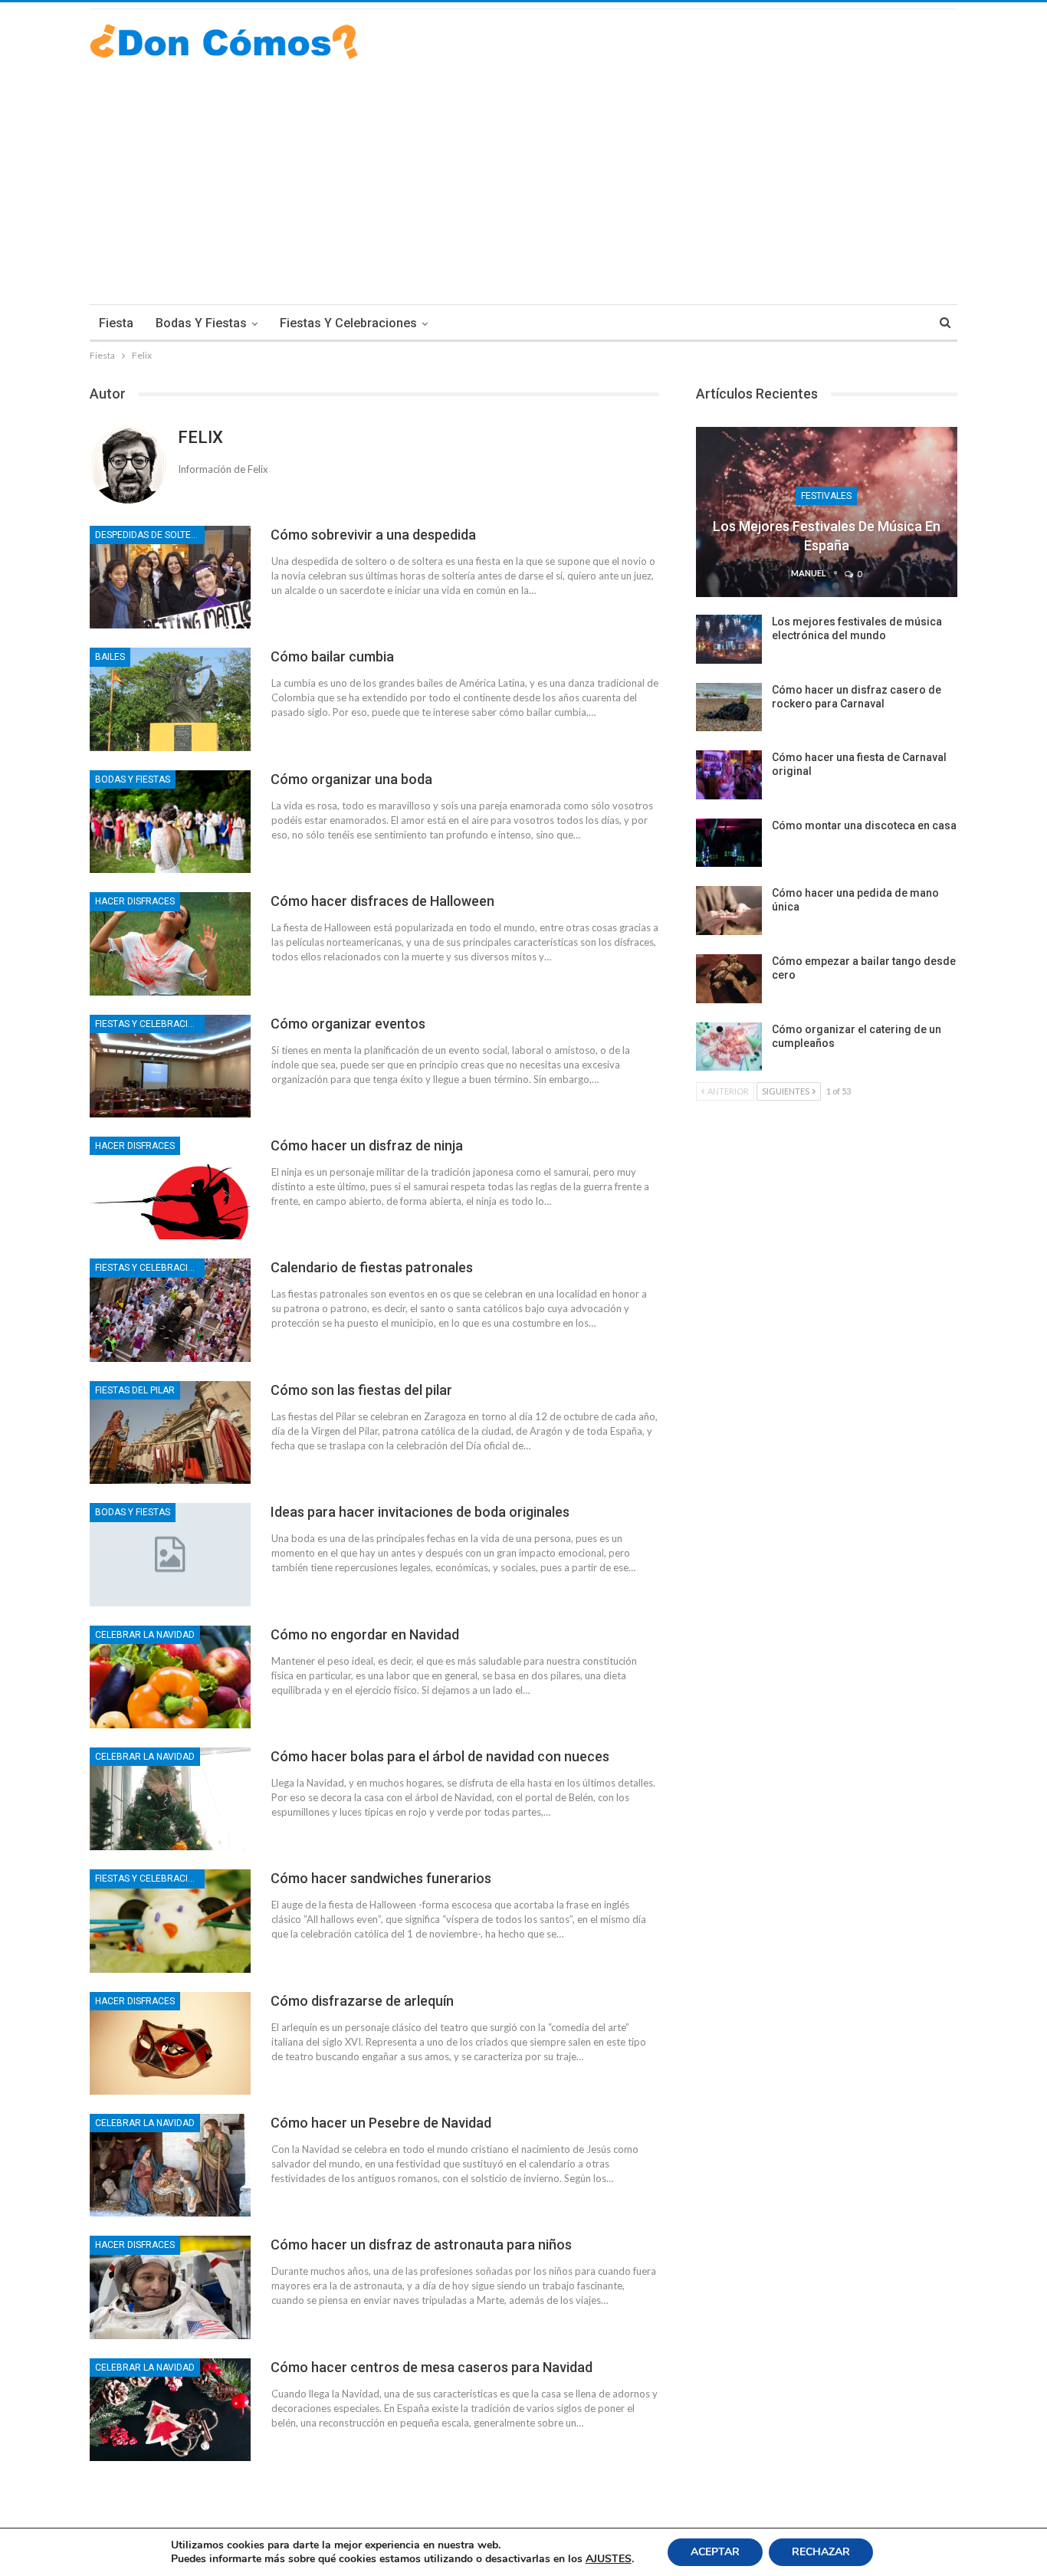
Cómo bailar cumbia (332, 656)
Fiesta (116, 323)
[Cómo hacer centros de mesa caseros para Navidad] (170, 2410)
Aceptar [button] (715, 2552)
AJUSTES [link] (609, 2559)
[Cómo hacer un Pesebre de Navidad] (170, 2165)
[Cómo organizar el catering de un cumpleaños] (729, 1047)
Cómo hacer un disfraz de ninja (367, 1145)
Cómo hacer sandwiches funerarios (381, 1878)
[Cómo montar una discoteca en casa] (729, 843)
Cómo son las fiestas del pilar (361, 1390)
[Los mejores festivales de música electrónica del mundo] (729, 639)
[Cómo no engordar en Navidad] (170, 1677)
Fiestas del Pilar (135, 1390)
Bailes (110, 657)
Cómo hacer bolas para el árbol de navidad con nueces (440, 1756)
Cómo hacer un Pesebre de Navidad (381, 2123)
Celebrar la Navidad (145, 1635)
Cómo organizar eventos (348, 1024)
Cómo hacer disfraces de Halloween (382, 901)
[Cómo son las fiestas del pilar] (170, 1432)
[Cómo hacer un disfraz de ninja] (170, 1188)
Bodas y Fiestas (201, 323)
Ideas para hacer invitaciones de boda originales (420, 1512)
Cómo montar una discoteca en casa (864, 825)
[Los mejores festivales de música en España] (827, 512)
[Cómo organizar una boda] (170, 822)
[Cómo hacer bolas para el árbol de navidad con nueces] (170, 1799)
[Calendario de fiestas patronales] (170, 1310)
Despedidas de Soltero (149, 535)
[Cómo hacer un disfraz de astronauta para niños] (170, 2287)
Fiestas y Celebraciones (348, 323)
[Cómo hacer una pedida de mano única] (729, 911)
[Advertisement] (523, 174)
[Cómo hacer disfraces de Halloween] (170, 943)
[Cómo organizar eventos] (170, 1066)
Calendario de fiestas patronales (372, 1267)
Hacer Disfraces (135, 901)
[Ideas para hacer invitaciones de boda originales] (170, 1554)
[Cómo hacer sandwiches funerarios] (170, 1921)
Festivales (826, 496)
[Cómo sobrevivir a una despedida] (170, 577)
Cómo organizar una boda (351, 779)
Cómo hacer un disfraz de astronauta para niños (421, 2245)
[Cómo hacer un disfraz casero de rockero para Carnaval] (729, 707)
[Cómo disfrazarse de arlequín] (170, 2043)
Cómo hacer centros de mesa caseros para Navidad (432, 2367)
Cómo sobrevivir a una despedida (373, 535)
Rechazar (821, 2552)
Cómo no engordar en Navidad (365, 1634)
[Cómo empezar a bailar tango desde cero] (729, 979)
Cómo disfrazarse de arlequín (362, 2001)
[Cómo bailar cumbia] (170, 699)
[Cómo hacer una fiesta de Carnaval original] (729, 775)
